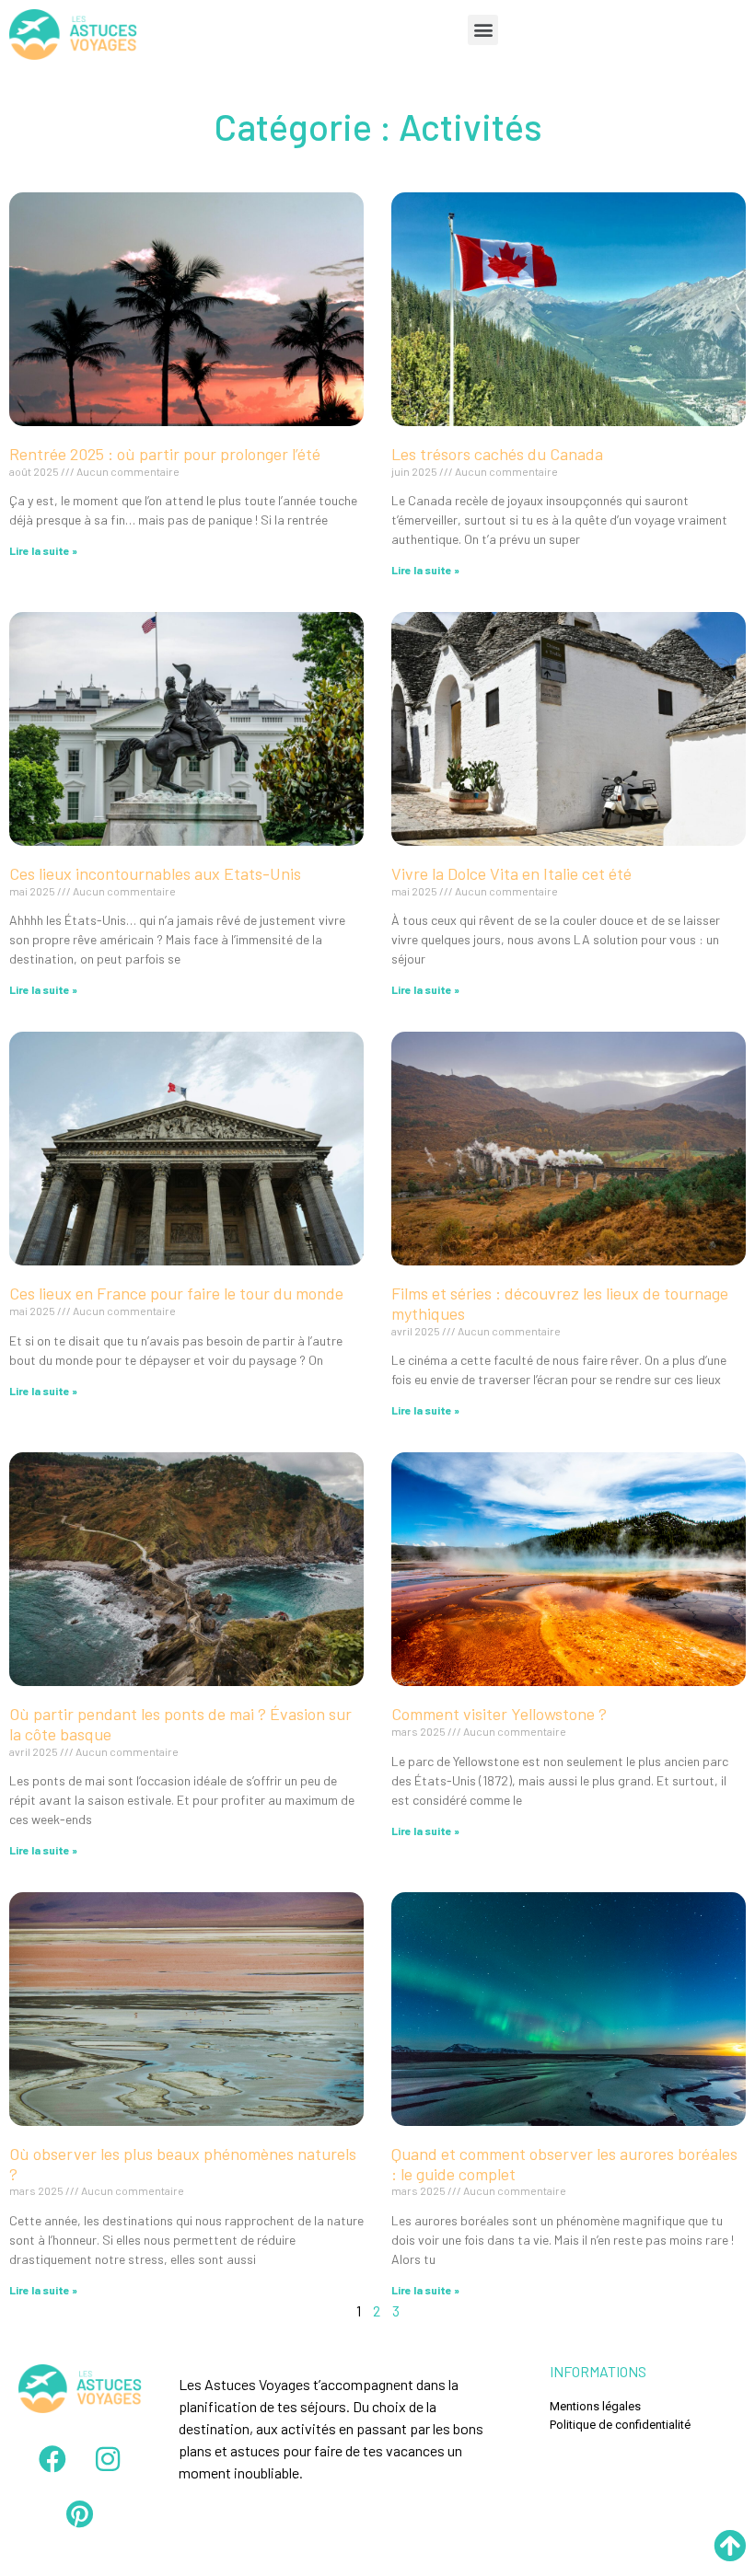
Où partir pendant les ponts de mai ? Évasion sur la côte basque (180, 1724)
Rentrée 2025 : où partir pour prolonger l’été (167, 454)
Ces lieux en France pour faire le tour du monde (176, 1293)
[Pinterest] (80, 2514)
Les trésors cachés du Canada (497, 454)
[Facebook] (52, 2459)
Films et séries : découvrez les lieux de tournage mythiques (560, 1303)
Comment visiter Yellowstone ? (499, 1714)
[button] (483, 30)
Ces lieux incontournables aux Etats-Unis (155, 873)
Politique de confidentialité (620, 2425)
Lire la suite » (43, 550)
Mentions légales (595, 2406)
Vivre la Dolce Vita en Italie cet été (511, 873)
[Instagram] (108, 2459)
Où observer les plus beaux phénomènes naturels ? (183, 2164)
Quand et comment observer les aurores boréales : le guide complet (564, 2164)
